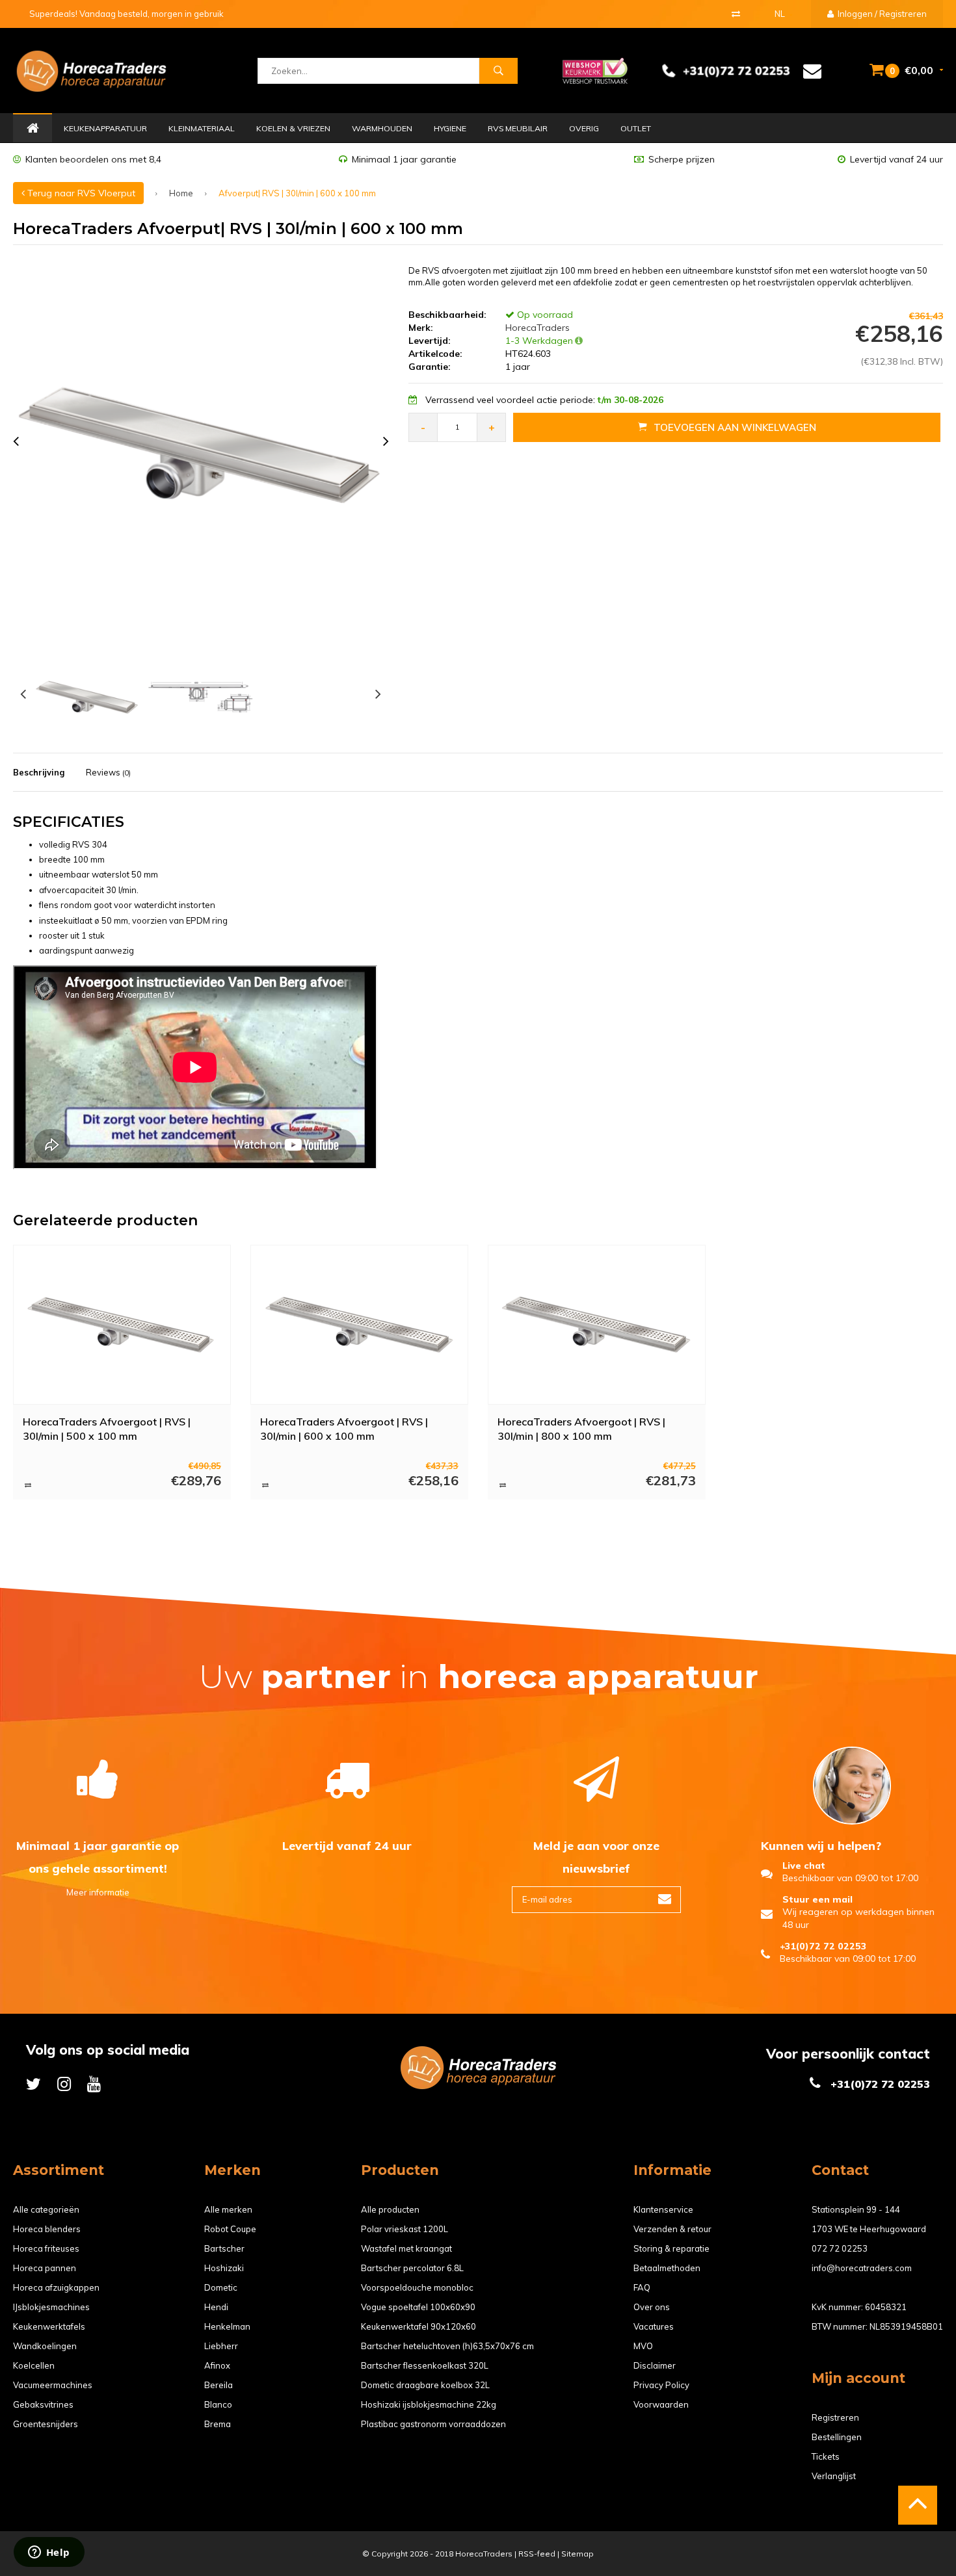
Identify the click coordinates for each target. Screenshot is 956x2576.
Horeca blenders (47, 2229)
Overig (584, 128)
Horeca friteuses (46, 2248)
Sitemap (578, 2554)
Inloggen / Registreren (881, 14)
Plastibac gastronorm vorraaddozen (433, 2424)
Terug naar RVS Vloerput (80, 193)
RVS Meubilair (518, 128)
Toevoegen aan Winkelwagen (735, 427)
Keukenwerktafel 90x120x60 (418, 2326)
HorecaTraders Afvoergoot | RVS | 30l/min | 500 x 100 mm (107, 1429)
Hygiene (450, 128)
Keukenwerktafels (49, 2326)
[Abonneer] (665, 1900)
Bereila (219, 2385)
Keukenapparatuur (105, 128)
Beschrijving (39, 772)
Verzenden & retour (672, 2229)
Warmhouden (382, 128)
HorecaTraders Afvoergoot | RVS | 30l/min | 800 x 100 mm (581, 1429)
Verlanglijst (834, 2476)
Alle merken (228, 2209)
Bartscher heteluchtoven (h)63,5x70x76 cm (447, 2346)
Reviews (108, 772)
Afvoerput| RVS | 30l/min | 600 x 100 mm (297, 193)
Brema (218, 2424)
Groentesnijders (46, 2424)
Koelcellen (34, 2365)
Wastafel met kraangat (406, 2248)
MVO (643, 2346)
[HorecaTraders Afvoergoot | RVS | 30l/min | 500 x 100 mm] (122, 1325)
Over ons (652, 2307)
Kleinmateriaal (202, 128)
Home (33, 129)
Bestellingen (837, 2437)
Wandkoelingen (45, 2346)
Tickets (826, 2456)
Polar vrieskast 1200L (405, 2229)
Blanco (218, 2404)
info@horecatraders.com (862, 2268)
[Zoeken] (498, 71)
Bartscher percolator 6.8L (412, 2268)
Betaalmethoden (667, 2268)
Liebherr (221, 2346)
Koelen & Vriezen (293, 128)
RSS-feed (537, 2554)
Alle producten (390, 2209)
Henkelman (227, 2326)
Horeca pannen (45, 2268)
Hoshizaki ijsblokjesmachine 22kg (429, 2404)
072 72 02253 (840, 2248)
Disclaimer (655, 2365)
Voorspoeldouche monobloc (417, 2287)
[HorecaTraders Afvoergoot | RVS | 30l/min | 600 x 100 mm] (360, 1325)
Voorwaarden (661, 2404)
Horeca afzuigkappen (56, 2287)
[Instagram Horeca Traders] (64, 2084)
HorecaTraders (536, 328)
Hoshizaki (224, 2268)
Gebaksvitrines (43, 2404)
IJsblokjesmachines (51, 2307)
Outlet (636, 128)
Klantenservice (663, 2209)
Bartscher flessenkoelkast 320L (425, 2365)
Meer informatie (98, 1892)
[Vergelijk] (736, 14)
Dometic (221, 2287)
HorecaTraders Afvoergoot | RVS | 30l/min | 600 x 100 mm (344, 1429)
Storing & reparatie (671, 2248)
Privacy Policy (661, 2385)
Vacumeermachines (53, 2385)
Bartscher (224, 2248)
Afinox (217, 2365)
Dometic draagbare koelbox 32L (425, 2385)
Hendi (216, 2307)
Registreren (835, 2417)
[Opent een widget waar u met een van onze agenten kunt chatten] (49, 2553)
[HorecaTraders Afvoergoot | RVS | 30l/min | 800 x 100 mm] (597, 1325)
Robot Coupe (230, 2229)
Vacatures (654, 2326)
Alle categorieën (46, 2209)
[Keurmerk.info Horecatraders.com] (595, 70)
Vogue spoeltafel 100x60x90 (418, 2307)
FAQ (642, 2287)
